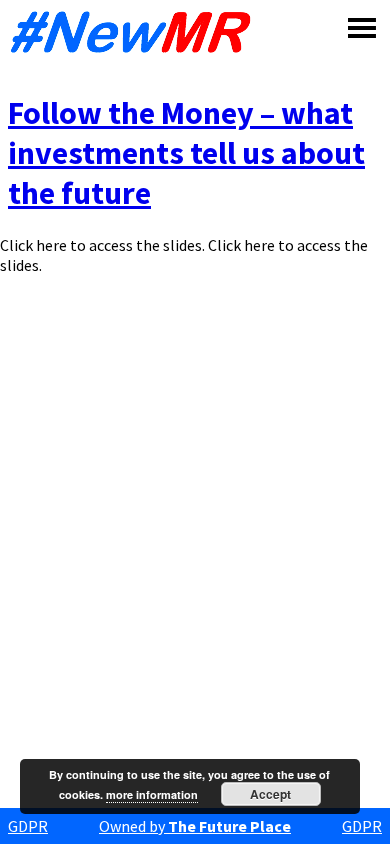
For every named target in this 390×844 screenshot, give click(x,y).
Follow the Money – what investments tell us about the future (186, 153)
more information (152, 794)
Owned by (195, 826)
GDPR (28, 826)
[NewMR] (136, 32)
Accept (270, 794)
